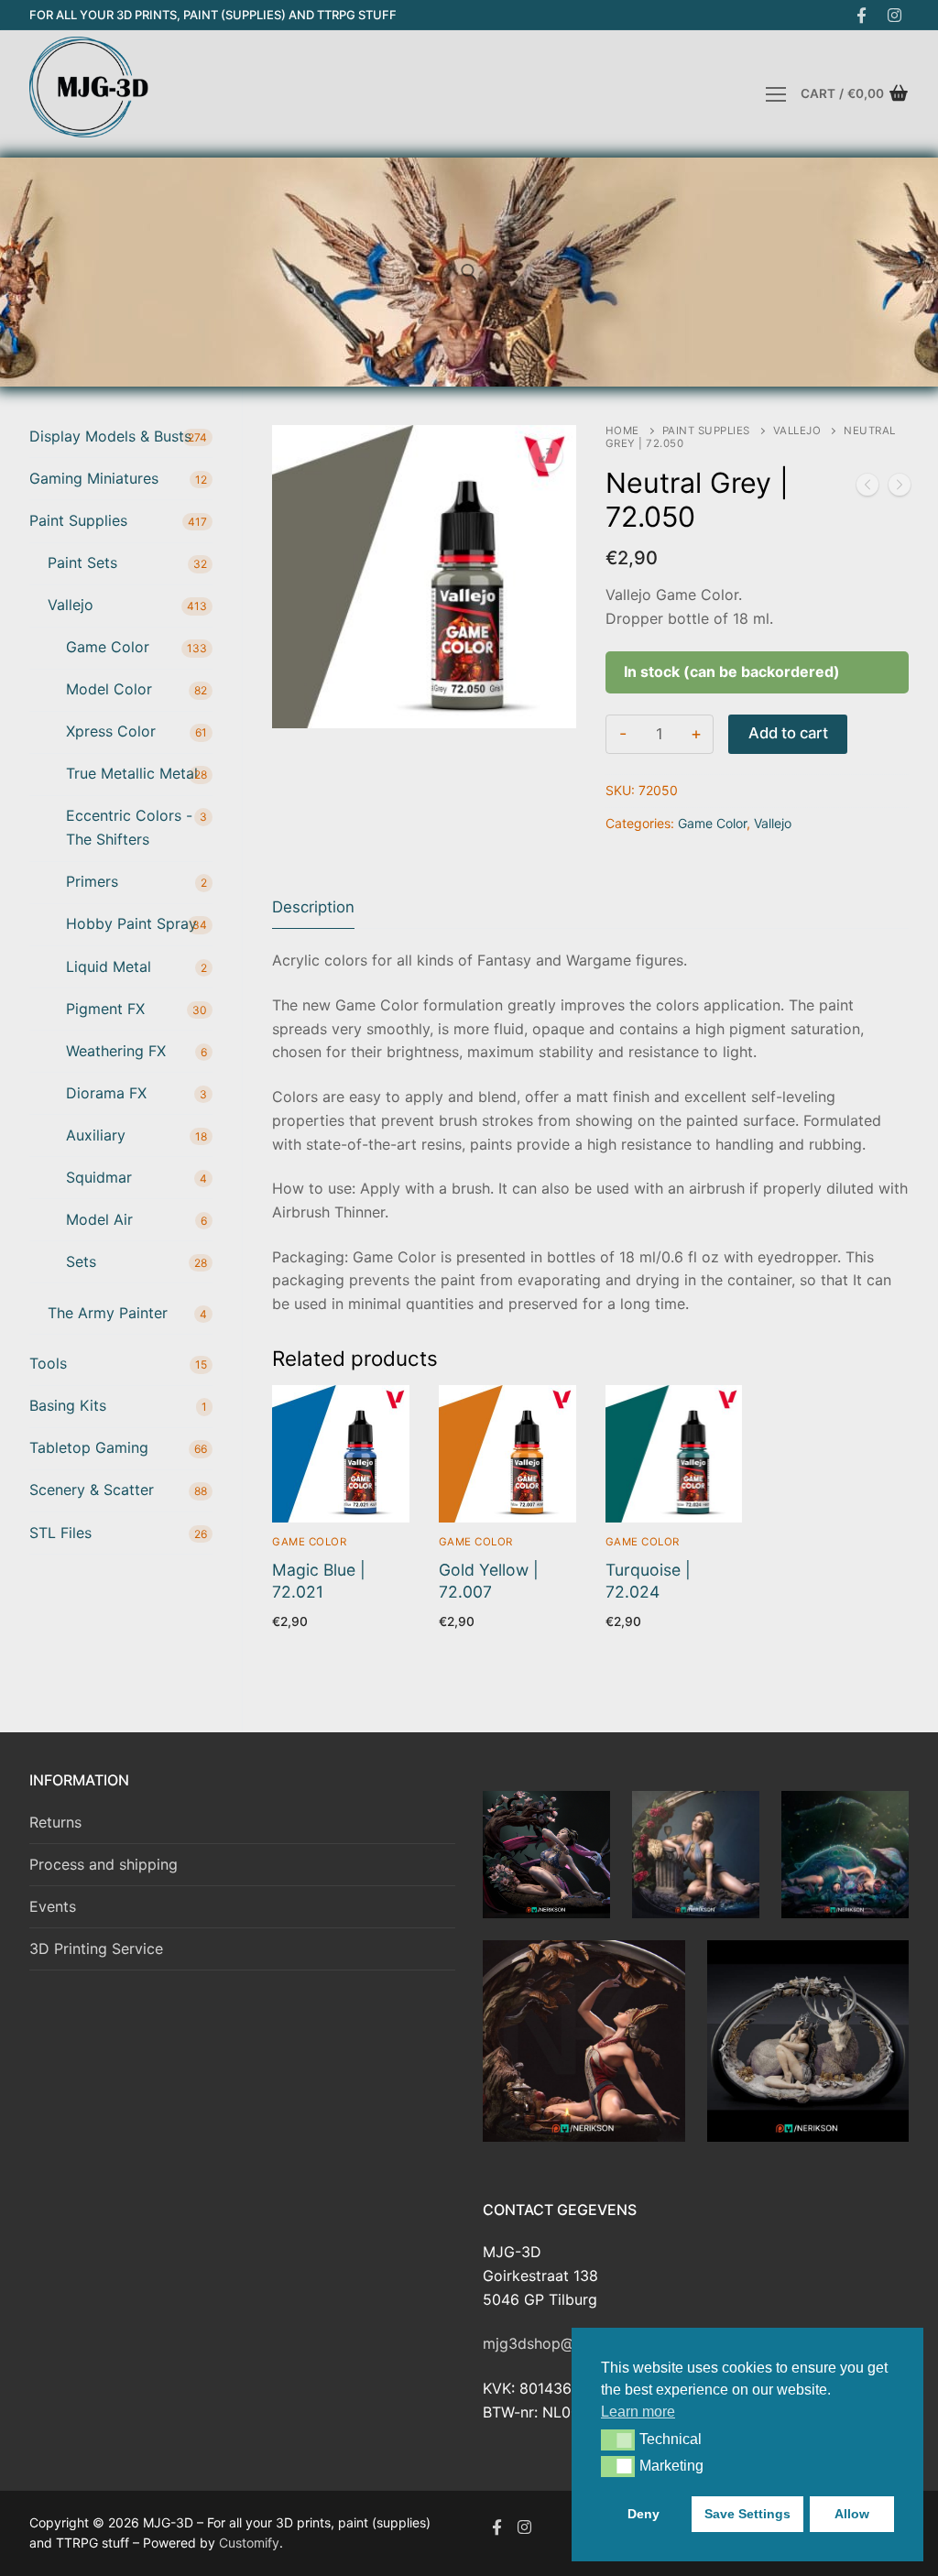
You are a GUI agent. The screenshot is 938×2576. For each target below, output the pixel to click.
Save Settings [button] (747, 2514)
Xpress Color (111, 731)
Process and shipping (104, 1864)
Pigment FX (105, 1009)
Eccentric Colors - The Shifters (129, 827)
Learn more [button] (638, 2412)
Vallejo (797, 431)
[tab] (313, 908)
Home (622, 431)
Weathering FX (116, 1051)
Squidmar (99, 1177)
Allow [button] (852, 2514)
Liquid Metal (109, 966)
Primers (92, 881)
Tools (48, 1363)
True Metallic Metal (132, 773)
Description (313, 907)
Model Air (99, 1219)
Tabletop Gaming (89, 1447)
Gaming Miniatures (94, 478)
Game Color (712, 823)
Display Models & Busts (110, 436)
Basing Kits (68, 1405)
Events (53, 1906)
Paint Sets (82, 562)
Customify (249, 2543)
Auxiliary (96, 1135)
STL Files (60, 1533)
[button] (618, 2440)
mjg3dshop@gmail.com (564, 2343)
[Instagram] (894, 15)
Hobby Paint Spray (131, 923)
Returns (55, 1822)
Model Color (109, 689)
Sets (81, 1261)
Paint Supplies (706, 431)
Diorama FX (106, 1093)
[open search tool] (469, 272)
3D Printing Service (96, 1948)
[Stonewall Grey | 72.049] (867, 488)
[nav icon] (776, 94)
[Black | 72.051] (900, 488)
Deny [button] (644, 2514)
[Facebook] (862, 15)
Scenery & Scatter (92, 1490)
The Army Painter (108, 1313)
